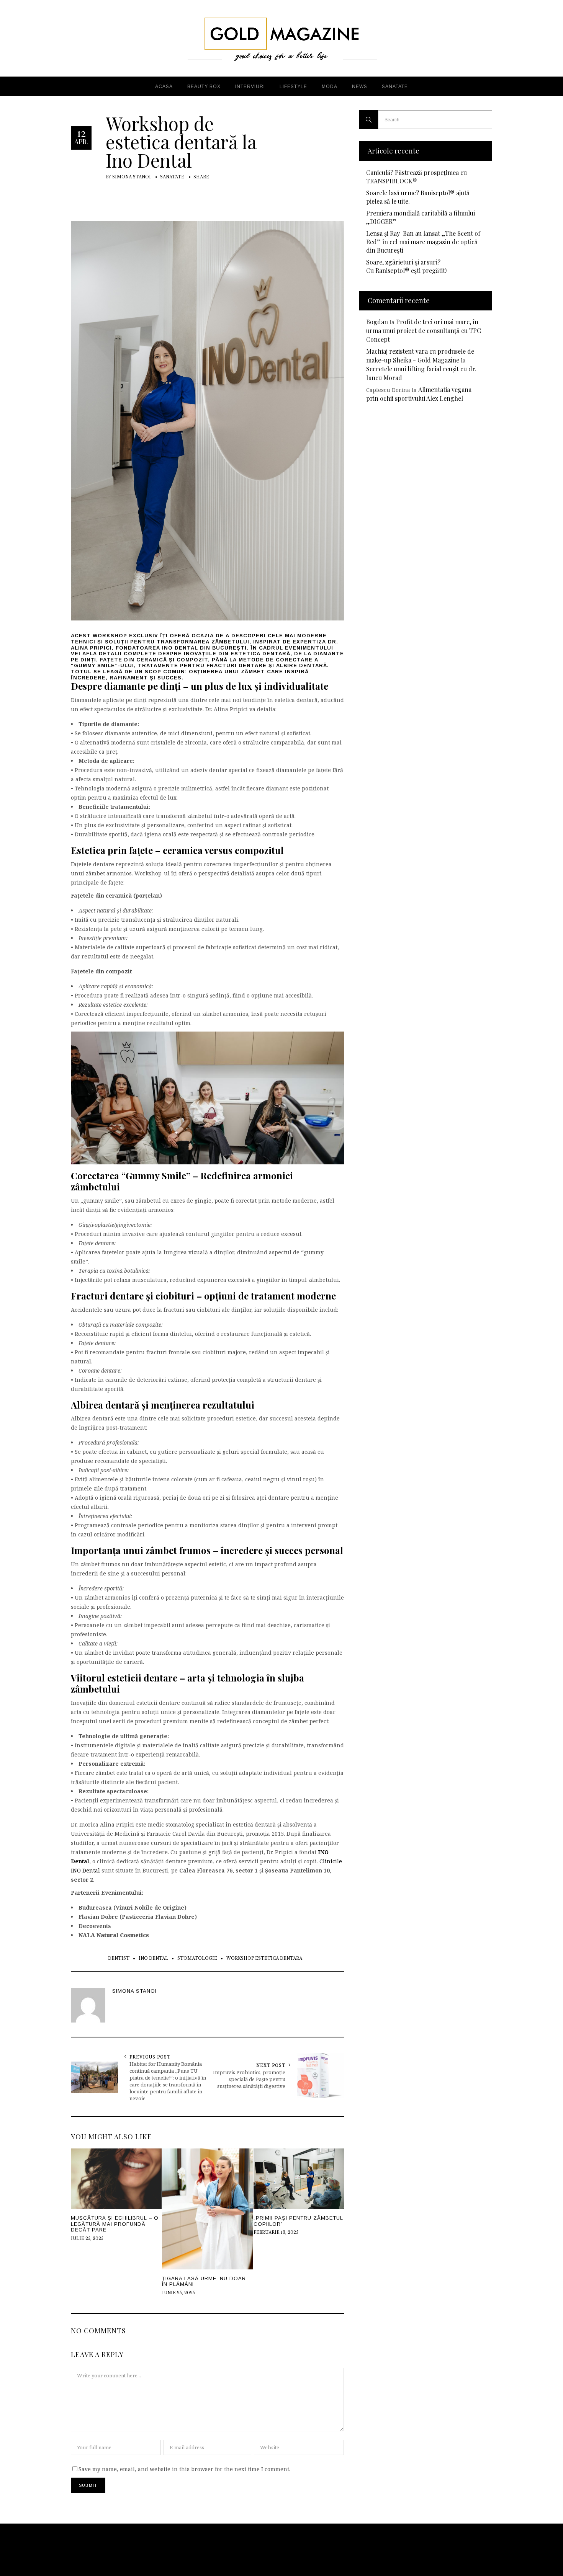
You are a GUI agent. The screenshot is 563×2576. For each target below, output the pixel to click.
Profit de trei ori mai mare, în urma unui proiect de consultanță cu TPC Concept (424, 331)
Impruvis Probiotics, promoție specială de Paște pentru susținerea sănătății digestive (249, 2079)
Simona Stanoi (132, 177)
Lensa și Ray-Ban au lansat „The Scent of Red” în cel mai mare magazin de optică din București (423, 242)
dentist (119, 1958)
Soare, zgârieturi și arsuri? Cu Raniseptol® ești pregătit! (406, 266)
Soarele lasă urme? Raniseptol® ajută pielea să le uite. (418, 197)
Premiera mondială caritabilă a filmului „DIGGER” (421, 217)
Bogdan (377, 322)
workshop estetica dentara (264, 1958)
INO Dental (180, 648)
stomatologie (197, 1958)
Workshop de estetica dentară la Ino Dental (181, 142)
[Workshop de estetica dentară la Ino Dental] (207, 420)
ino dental (153, 1958)
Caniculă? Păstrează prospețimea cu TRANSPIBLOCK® (417, 177)
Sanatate (172, 177)
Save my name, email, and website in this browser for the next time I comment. (184, 2469)
